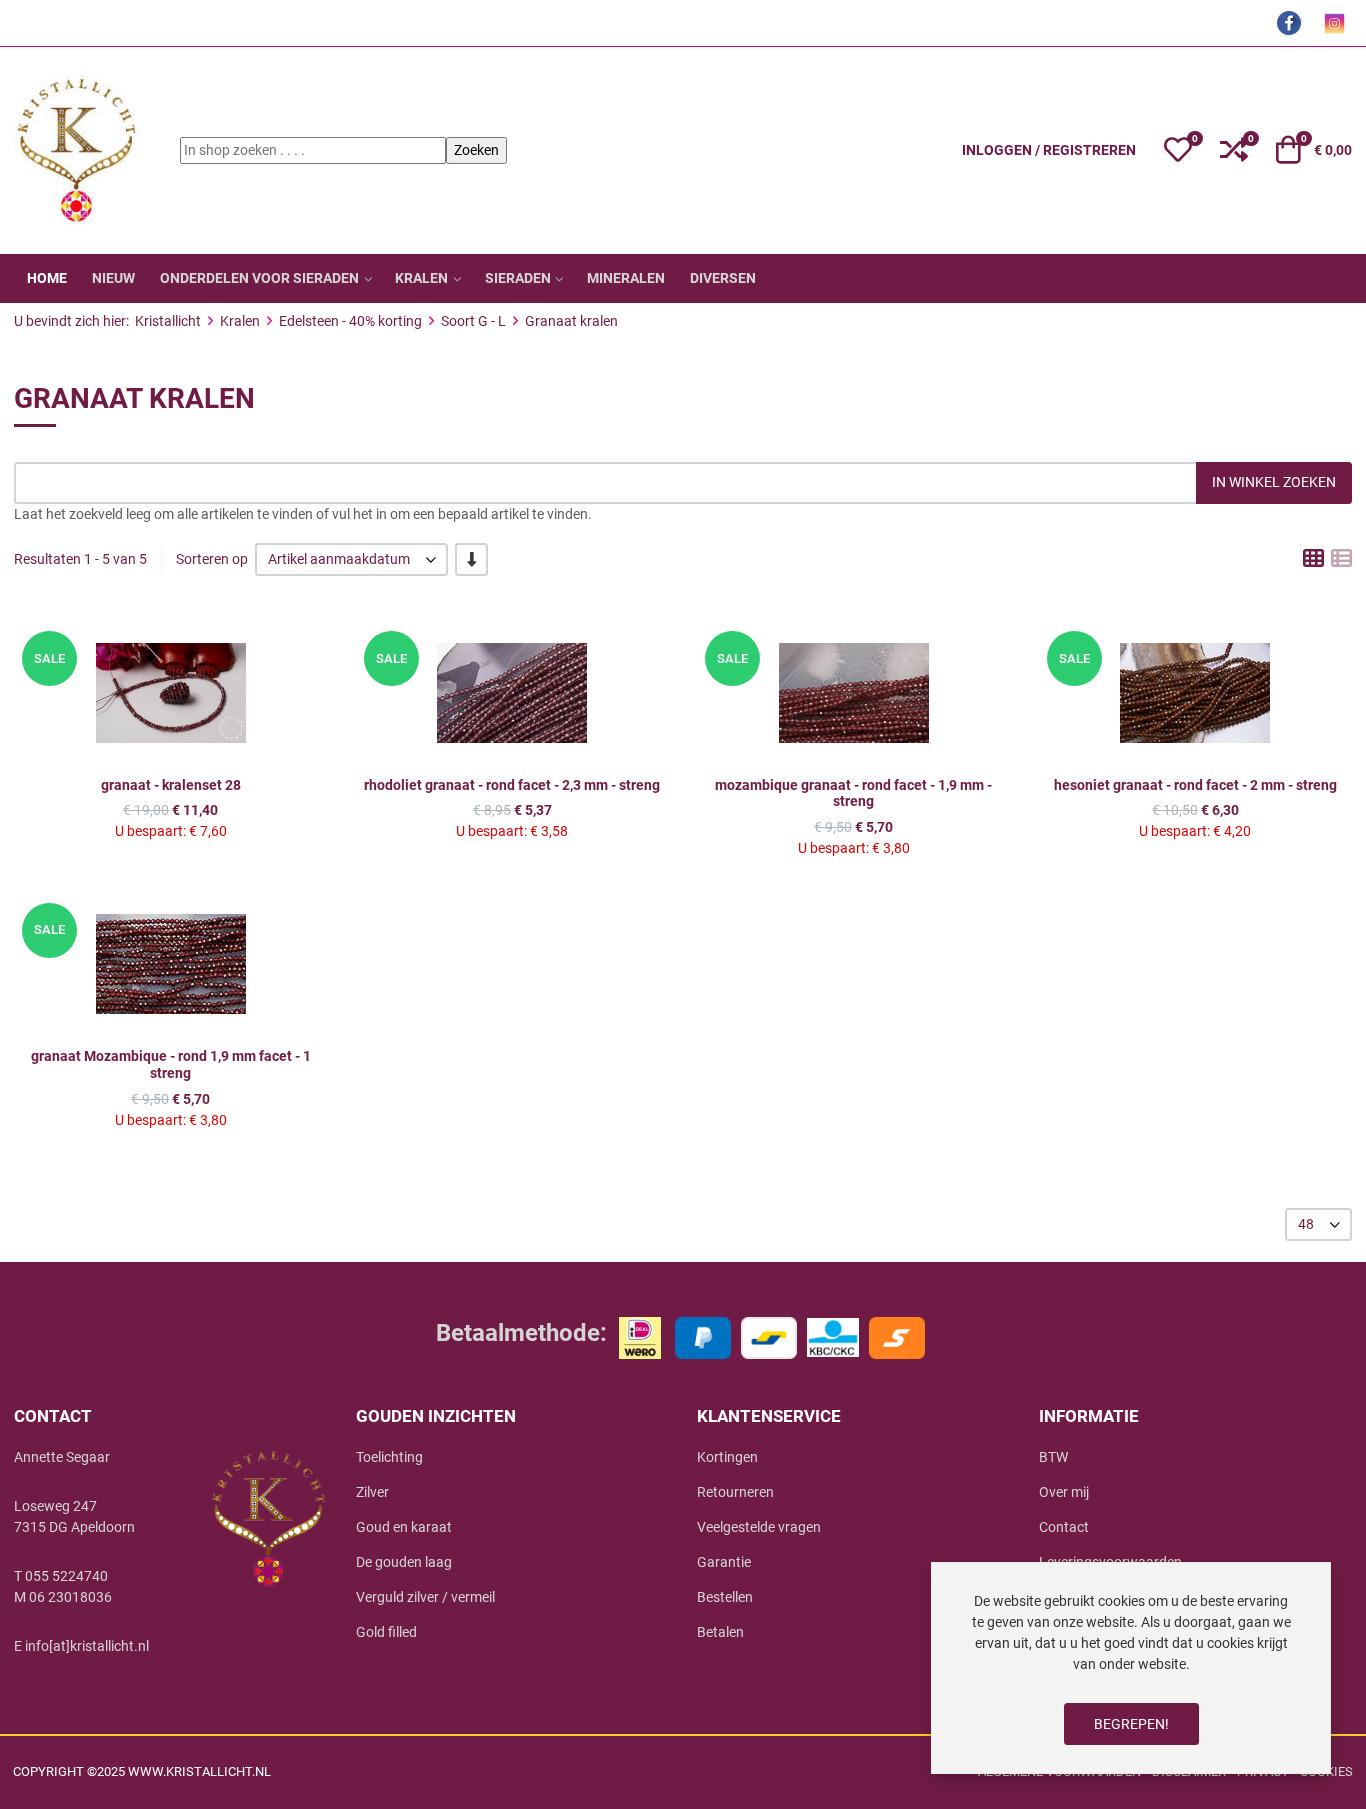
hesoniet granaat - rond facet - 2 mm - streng (1195, 785)
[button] (1178, 150)
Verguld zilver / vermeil (425, 1597)
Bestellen (725, 1597)
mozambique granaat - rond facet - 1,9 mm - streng (853, 793)
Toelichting (389, 1457)
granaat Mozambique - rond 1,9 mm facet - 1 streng (171, 1064)
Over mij (1064, 1492)
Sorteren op (212, 559)
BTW (1053, 1457)
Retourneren (735, 1492)
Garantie (724, 1562)
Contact (1064, 1527)
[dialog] (1131, 1668)
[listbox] (351, 559)
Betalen (720, 1632)
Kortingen (727, 1457)
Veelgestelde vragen (759, 1527)
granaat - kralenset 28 (171, 785)
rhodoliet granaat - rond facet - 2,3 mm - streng (512, 785)
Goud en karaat (404, 1527)
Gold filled (386, 1632)
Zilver (372, 1492)
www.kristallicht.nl (199, 1771)
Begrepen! (1131, 1724)
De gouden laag (404, 1562)
